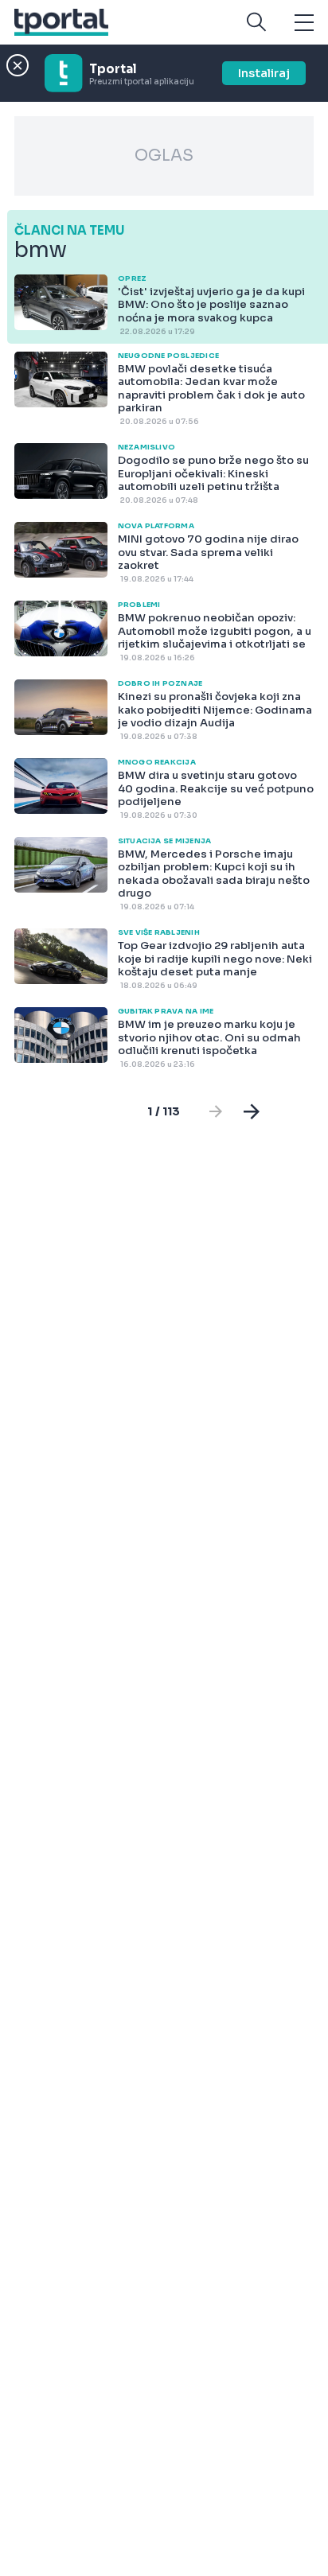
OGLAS (164, 156)
